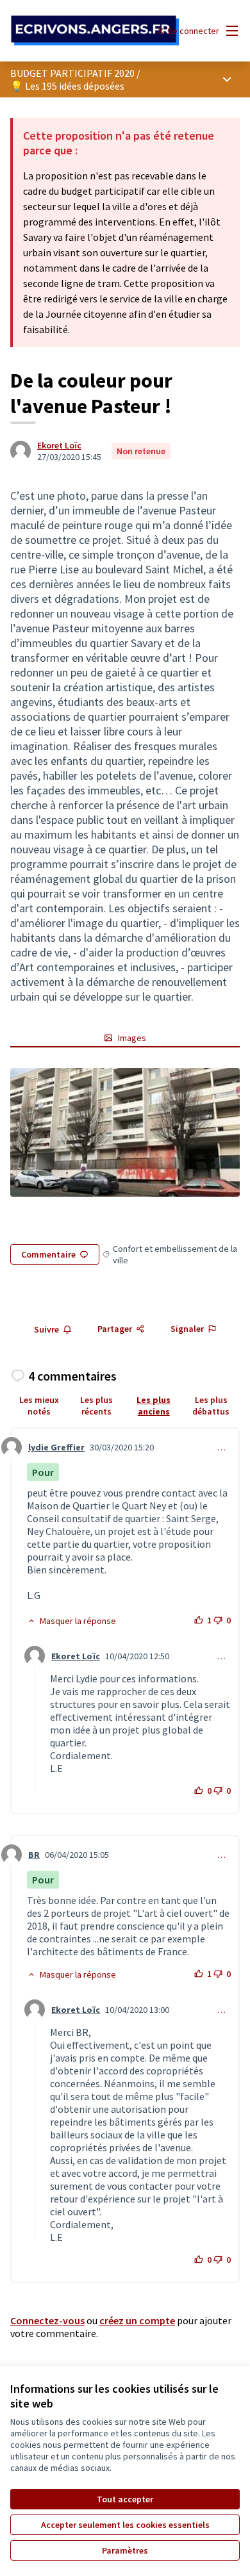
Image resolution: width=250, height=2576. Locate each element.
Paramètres (125, 2550)
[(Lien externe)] (125, 1132)
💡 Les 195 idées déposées (67, 86)
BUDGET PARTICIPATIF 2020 (72, 73)
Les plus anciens (154, 1406)
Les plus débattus (211, 1406)
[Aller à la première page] (95, 31)
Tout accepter (125, 2499)
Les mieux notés (39, 1406)
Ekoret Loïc (59, 445)
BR (34, 1855)
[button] (71, 1621)
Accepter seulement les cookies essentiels (125, 2525)
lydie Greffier (56, 1447)
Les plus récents (96, 1406)
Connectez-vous (47, 2320)
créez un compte (137, 2320)
